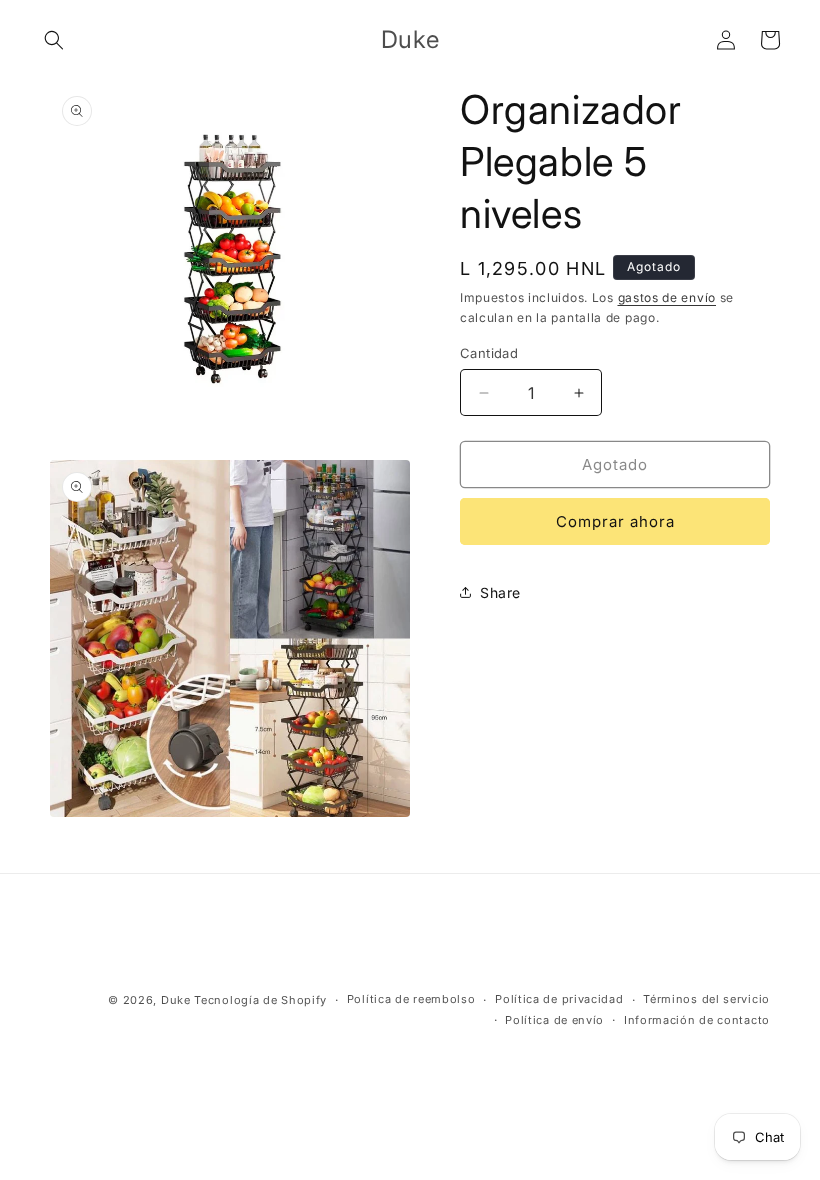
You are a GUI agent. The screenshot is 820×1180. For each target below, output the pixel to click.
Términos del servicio (706, 999)
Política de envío (554, 1020)
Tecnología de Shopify (260, 1000)
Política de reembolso (411, 999)
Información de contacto (697, 1020)
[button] (54, 40)
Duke (176, 1000)
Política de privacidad (559, 999)
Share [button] (500, 592)
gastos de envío (667, 297)
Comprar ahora (615, 521)
